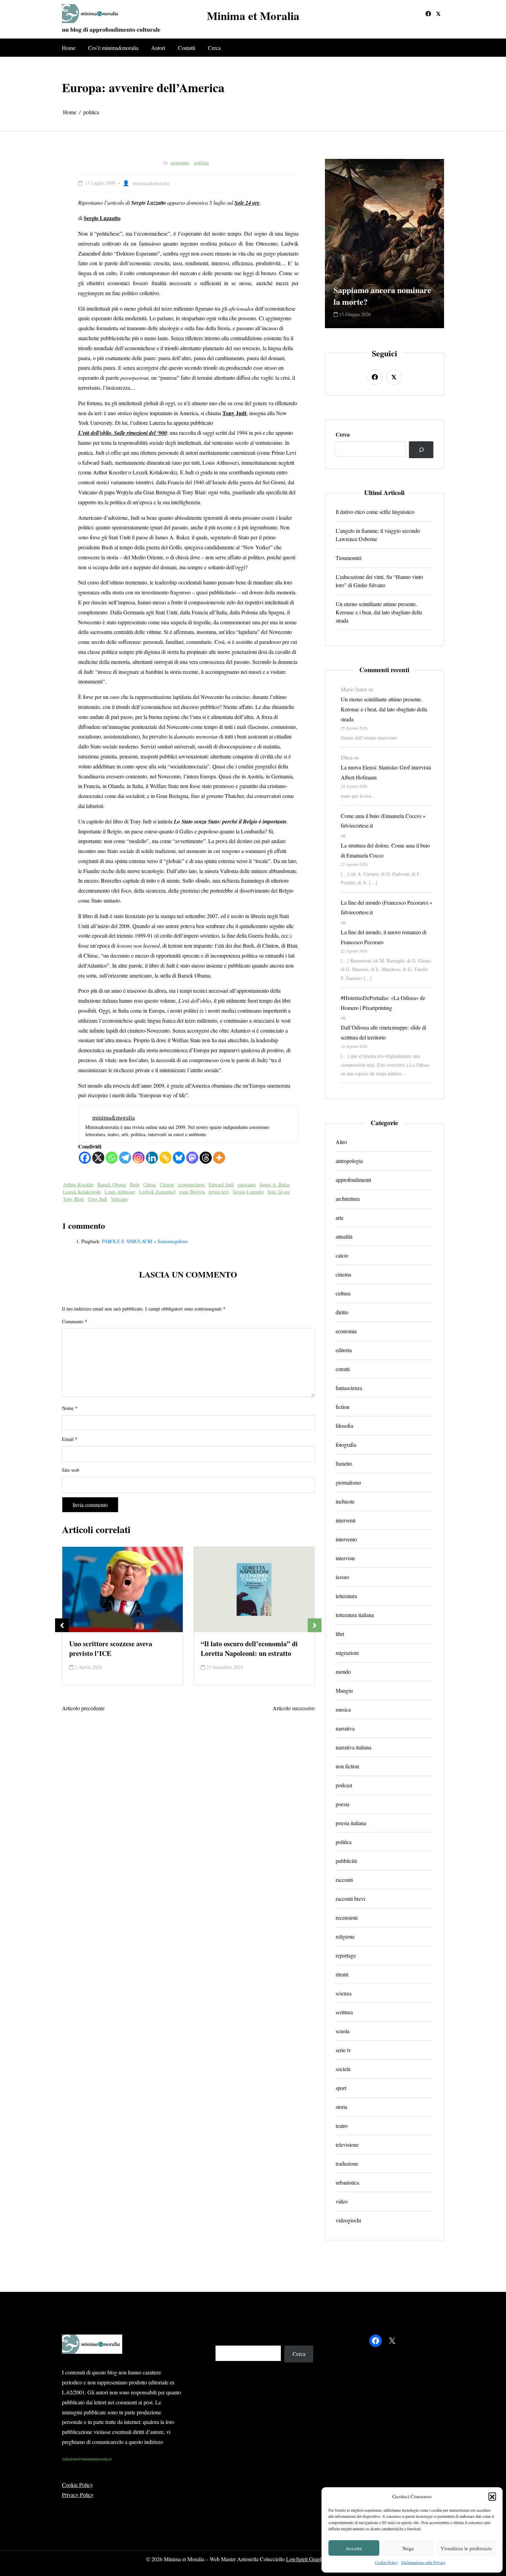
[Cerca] (421, 450)
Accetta (354, 2548)
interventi (346, 1520)
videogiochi (348, 2220)
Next (315, 1625)
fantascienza (349, 1388)
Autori (158, 48)
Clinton (167, 1184)
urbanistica (347, 2182)
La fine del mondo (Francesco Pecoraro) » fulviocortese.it (387, 907)
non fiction (347, 1766)
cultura (343, 1293)
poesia (342, 1804)
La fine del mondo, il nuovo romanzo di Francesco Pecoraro (384, 937)
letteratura (346, 1596)
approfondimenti (353, 1180)
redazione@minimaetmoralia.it (87, 2459)
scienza (344, 1993)
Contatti (187, 48)
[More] (219, 1158)
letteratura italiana (355, 1615)
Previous (62, 1625)
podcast (344, 1785)
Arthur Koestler (78, 1184)
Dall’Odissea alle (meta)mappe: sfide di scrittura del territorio (383, 1032)
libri (340, 1634)
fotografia (346, 1445)
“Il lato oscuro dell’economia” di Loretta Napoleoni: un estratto (118, 1649)
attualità (344, 1236)
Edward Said (221, 1184)
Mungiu (344, 1690)
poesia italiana (351, 1823)
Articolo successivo (294, 1708)
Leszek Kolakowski (82, 1192)
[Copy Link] (165, 1158)
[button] (492, 2496)
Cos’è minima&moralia (113, 48)
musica (343, 1709)
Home (69, 48)
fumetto (344, 1463)
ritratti (342, 1974)
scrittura (344, 2012)
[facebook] (428, 14)
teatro (342, 2126)
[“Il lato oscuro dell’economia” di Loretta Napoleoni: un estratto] (123, 1590)
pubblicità (346, 1861)
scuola (342, 2031)
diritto (342, 1312)
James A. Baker (275, 1184)
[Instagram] (139, 1158)
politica (201, 163)
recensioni (347, 1917)
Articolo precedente (83, 1708)
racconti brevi (350, 1899)
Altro (341, 1142)
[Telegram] (125, 1158)
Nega (408, 2548)
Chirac (150, 1184)
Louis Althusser (120, 1192)
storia (341, 2107)
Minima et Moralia (253, 16)
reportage (346, 1955)
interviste (345, 1558)
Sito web (71, 1470)
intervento (346, 1539)
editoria (344, 1350)
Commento (75, 1321)
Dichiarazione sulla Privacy (424, 2562)
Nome (70, 1408)
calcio (342, 1255)
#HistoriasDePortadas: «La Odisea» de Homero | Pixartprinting (383, 1003)
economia (180, 163)
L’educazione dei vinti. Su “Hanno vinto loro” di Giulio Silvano (379, 581)
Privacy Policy (78, 2495)
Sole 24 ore (279, 1192)
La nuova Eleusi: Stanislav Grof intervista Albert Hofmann (386, 772)
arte (340, 1217)
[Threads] (206, 1158)
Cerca (214, 48)
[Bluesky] (179, 1158)
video (342, 2201)
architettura (348, 1199)
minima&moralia (151, 183)
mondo (343, 1672)
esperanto (247, 1184)
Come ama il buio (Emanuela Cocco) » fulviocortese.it (383, 821)
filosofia (344, 1426)
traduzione (347, 2163)
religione (345, 1936)
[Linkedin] (152, 1158)
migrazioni (347, 1653)
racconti (344, 1880)
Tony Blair (73, 1199)
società (343, 2069)
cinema (343, 1274)
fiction (342, 1407)
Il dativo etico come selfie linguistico (375, 512)
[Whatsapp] (112, 1158)
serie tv (343, 2050)
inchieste (345, 1501)
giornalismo (348, 1482)
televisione (347, 2144)
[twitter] (438, 14)
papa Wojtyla (192, 1192)
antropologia (349, 1161)
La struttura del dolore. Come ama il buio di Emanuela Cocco (385, 850)
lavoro (342, 1577)
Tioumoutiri (349, 558)
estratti (343, 1369)
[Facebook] (85, 1158)
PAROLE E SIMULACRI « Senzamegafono (145, 1241)
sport (341, 2088)
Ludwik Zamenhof (157, 1192)
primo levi (219, 1192)
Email (70, 1439)
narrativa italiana (354, 1747)
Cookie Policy (386, 2562)
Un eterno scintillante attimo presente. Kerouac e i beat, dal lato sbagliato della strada (379, 612)
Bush (135, 1184)
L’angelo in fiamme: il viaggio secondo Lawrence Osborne (378, 535)
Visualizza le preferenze (466, 2548)
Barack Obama (112, 1184)
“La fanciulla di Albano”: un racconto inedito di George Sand (384, 290)
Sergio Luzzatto (248, 1192)
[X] (98, 1158)
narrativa (345, 1728)
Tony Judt (97, 1199)
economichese (191, 1184)
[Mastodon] (192, 1158)
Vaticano (119, 1199)
